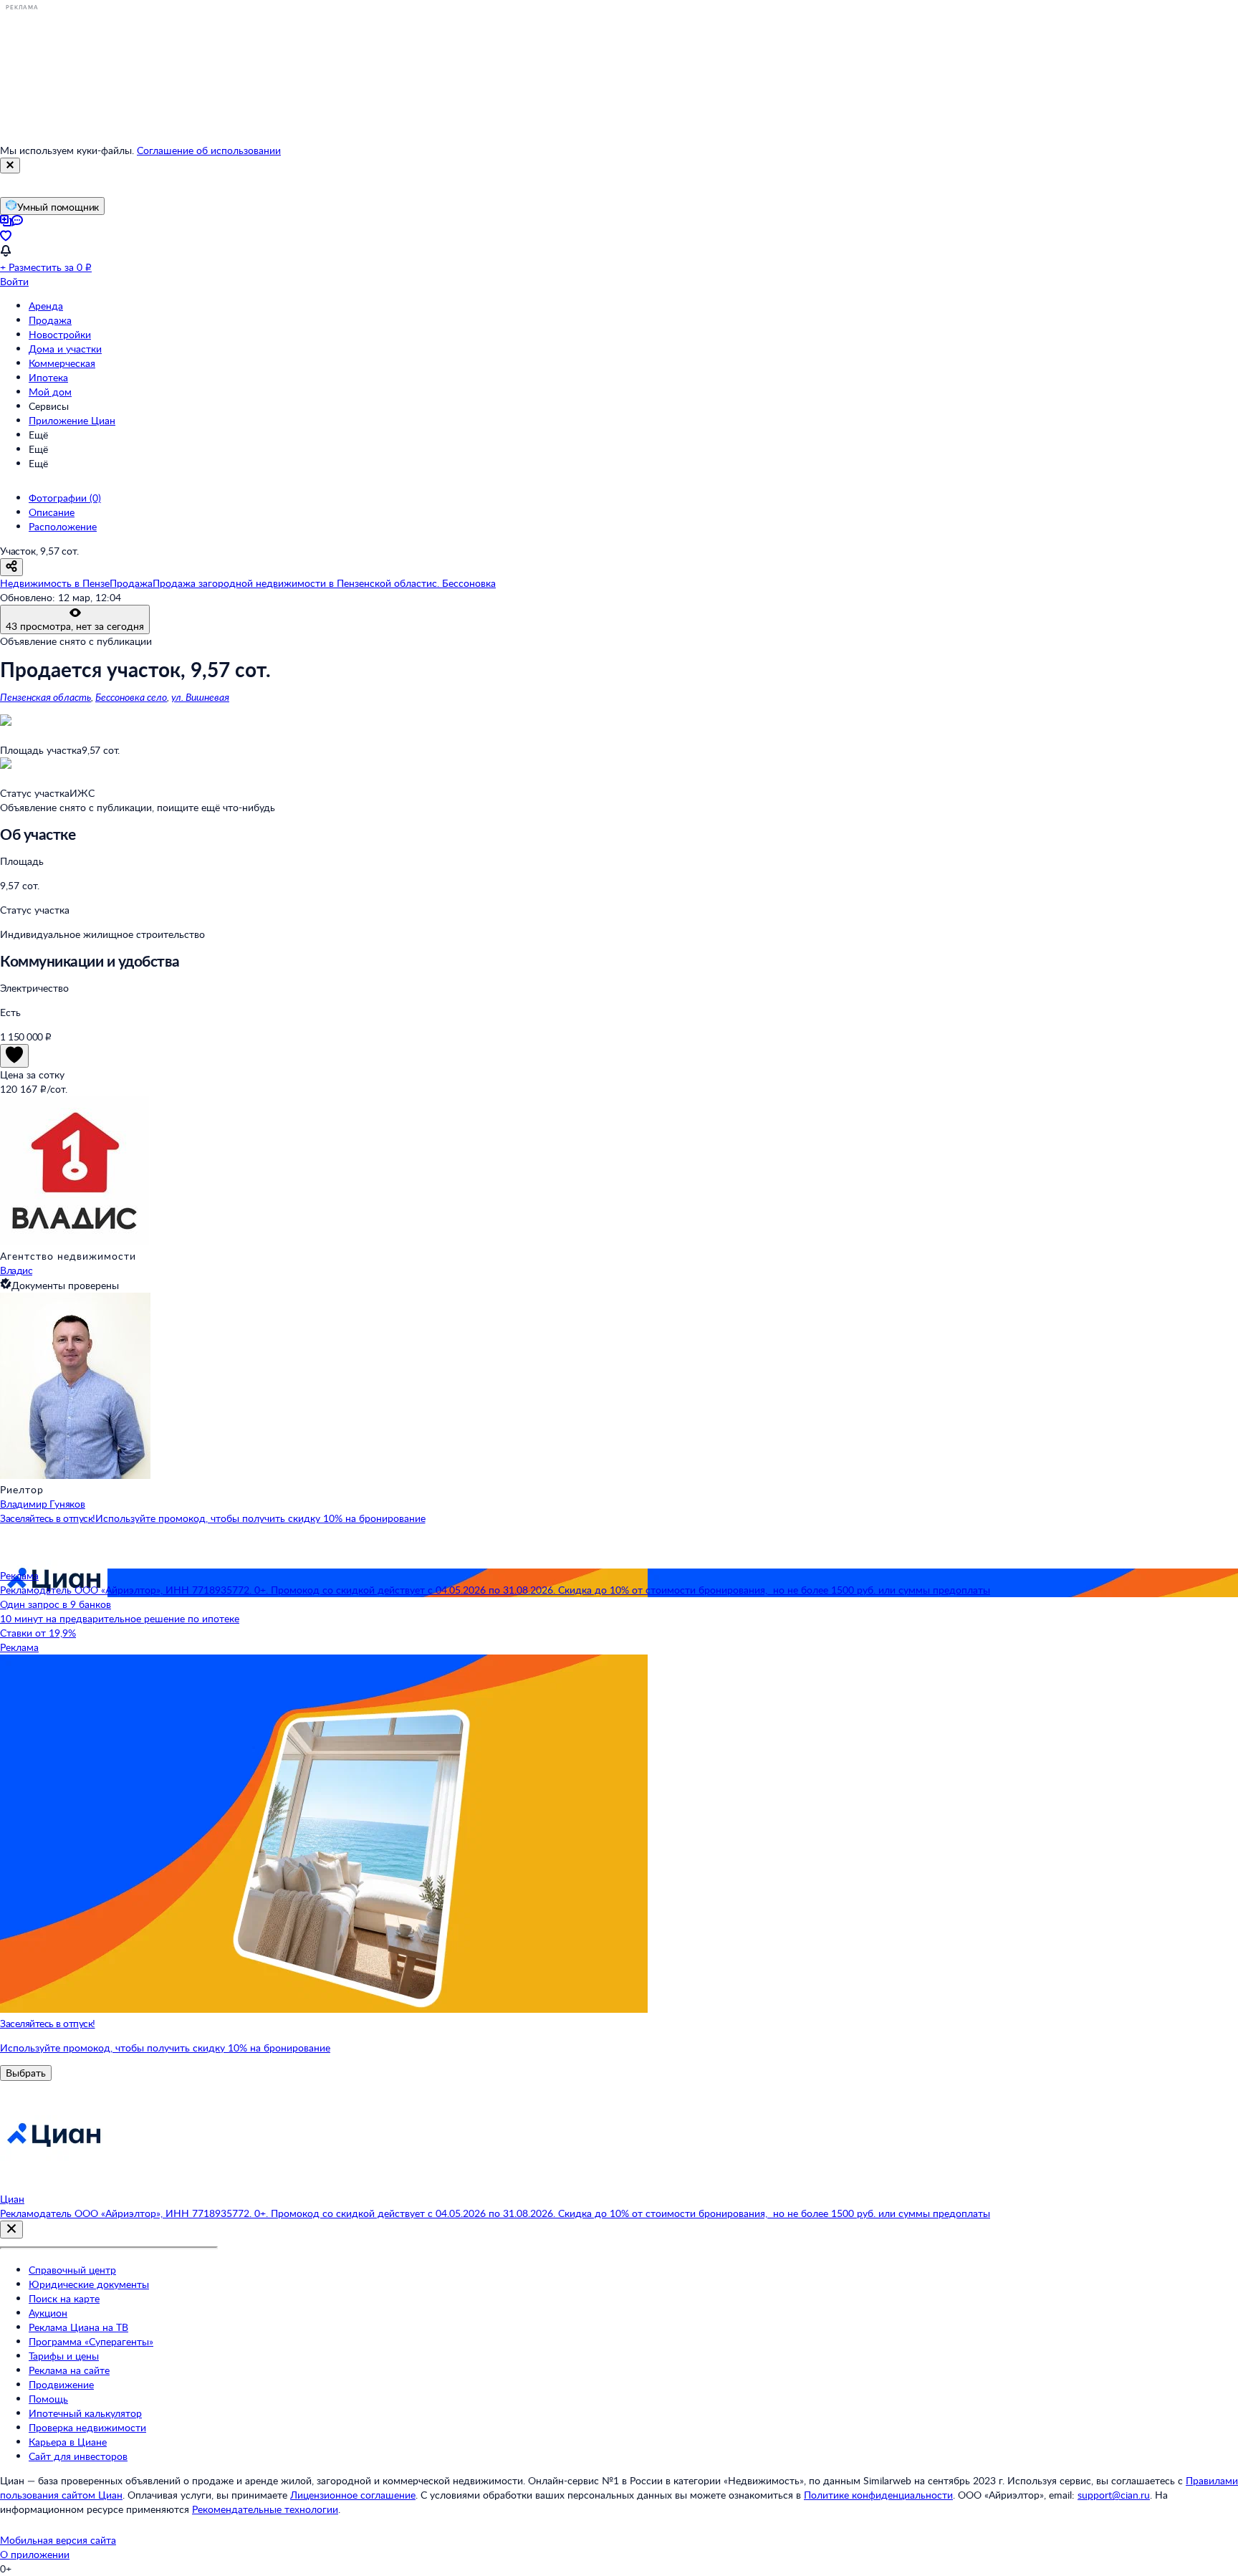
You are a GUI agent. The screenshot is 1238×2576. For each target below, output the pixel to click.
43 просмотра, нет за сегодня (75, 626)
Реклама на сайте (69, 2370)
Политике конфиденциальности (878, 2495)
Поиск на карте (64, 2298)
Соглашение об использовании (209, 150)
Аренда (46, 306)
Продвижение (61, 2384)
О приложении (35, 2554)
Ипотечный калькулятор (85, 2413)
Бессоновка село (131, 697)
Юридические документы (89, 2284)
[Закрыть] (10, 166)
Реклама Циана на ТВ (78, 2327)
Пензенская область (45, 697)
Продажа (50, 320)
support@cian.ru (1114, 2495)
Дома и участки (65, 349)
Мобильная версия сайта (58, 2540)
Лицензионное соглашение (353, 2495)
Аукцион (48, 2313)
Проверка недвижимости (87, 2427)
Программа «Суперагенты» (91, 2341)
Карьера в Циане (68, 2442)
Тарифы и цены (64, 2356)
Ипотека (48, 377)
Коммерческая (62, 363)
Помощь (48, 2399)
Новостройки (60, 334)
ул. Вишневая (200, 697)
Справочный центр (72, 2270)
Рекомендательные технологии (265, 2509)
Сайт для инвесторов (78, 2456)
